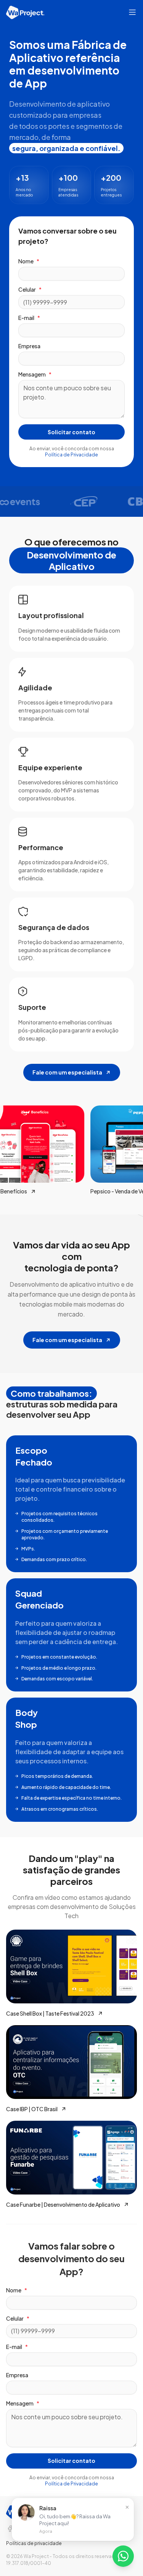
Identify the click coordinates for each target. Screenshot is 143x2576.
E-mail (29, 318)
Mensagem (35, 374)
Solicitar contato (71, 432)
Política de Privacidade (71, 455)
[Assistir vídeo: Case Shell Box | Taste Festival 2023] (71, 1966)
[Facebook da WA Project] (10, 2529)
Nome (29, 261)
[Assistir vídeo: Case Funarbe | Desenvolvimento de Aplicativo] (71, 2158)
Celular (30, 289)
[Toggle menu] (132, 12)
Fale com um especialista (67, 1072)
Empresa (29, 346)
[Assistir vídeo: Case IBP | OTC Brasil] (71, 2062)
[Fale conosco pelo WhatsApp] (123, 2556)
